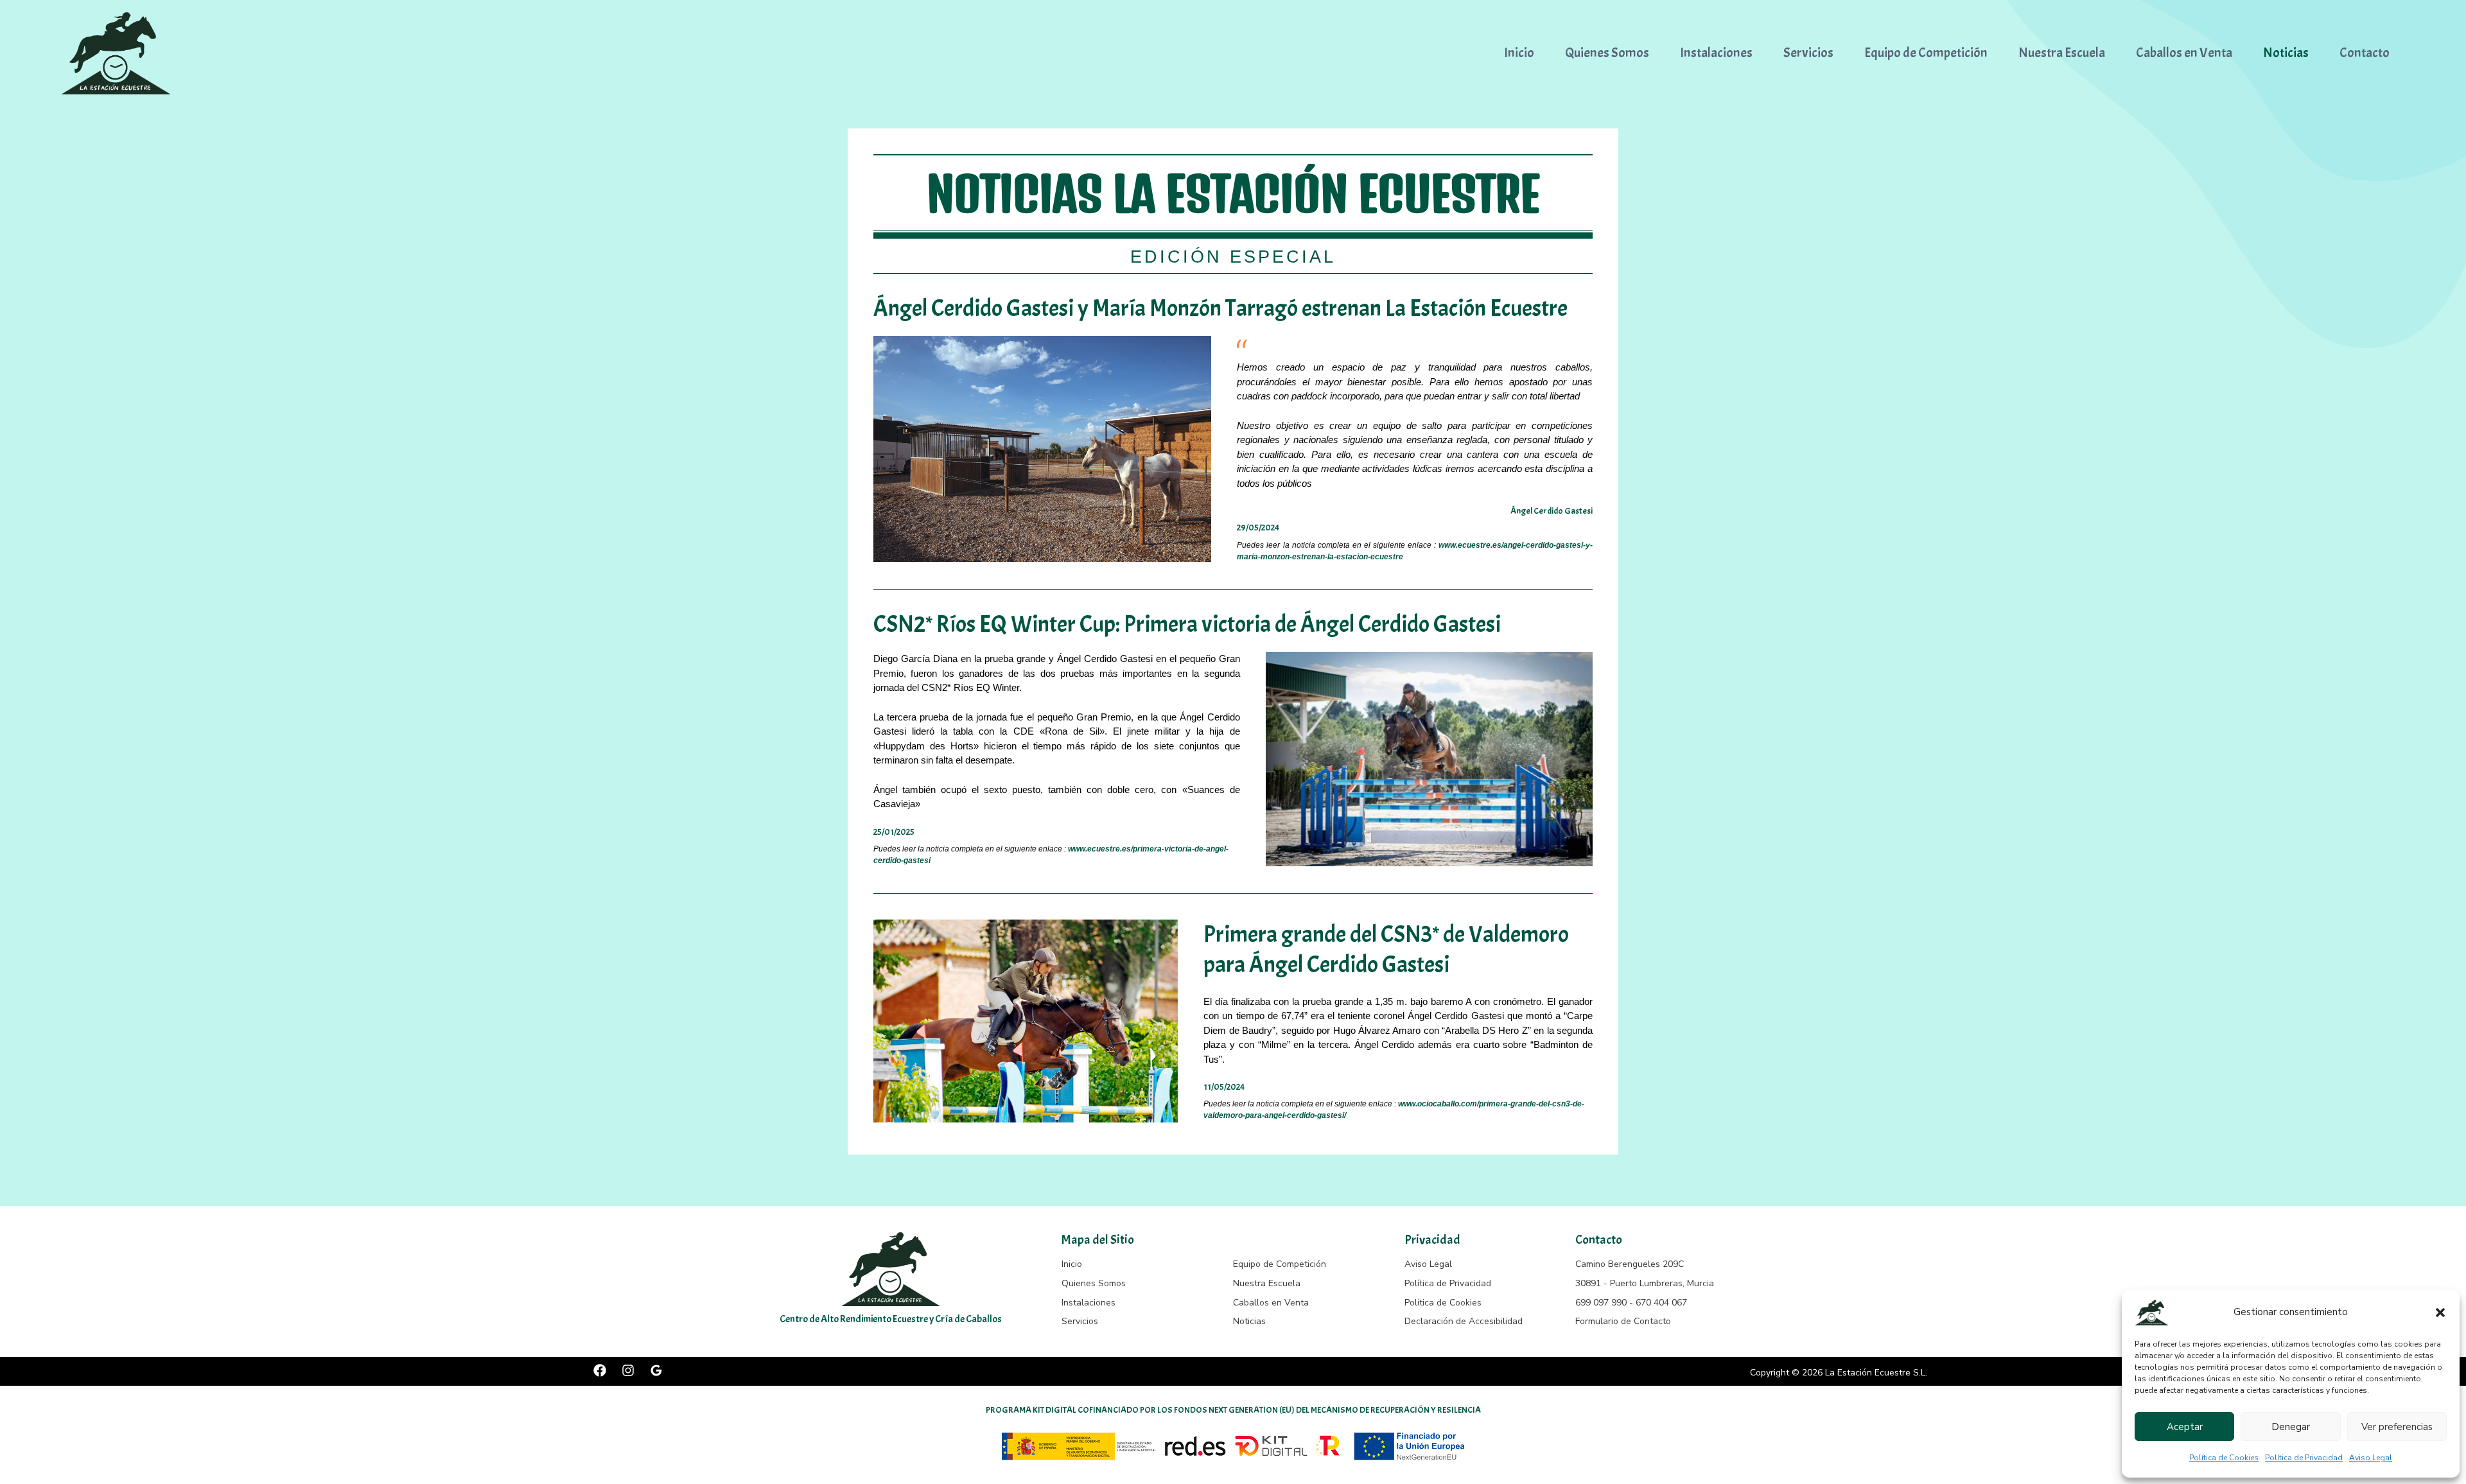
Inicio (1519, 53)
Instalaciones (1716, 53)
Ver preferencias (2397, 1427)
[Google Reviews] (656, 1370)
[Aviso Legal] (1428, 1264)
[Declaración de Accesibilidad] (1464, 1322)
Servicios (1808, 53)
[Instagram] (628, 1370)
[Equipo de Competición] (1280, 1264)
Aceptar (2185, 1427)
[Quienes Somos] (1094, 1284)
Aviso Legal (2371, 1458)
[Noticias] (1249, 1322)
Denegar (2291, 1427)
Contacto (2365, 53)
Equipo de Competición (1926, 53)
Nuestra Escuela (2062, 53)
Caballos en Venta (2184, 53)
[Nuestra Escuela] (1267, 1284)
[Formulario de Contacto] (1623, 1322)
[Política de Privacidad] (1448, 1284)
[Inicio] (1072, 1264)
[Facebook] (600, 1370)
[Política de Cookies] (1443, 1303)
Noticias (2286, 53)
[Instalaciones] (1089, 1303)
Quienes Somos (1607, 53)
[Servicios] (1080, 1322)
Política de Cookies (2224, 1458)
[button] (2440, 1313)
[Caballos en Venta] (1271, 1303)
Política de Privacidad (2304, 1458)
